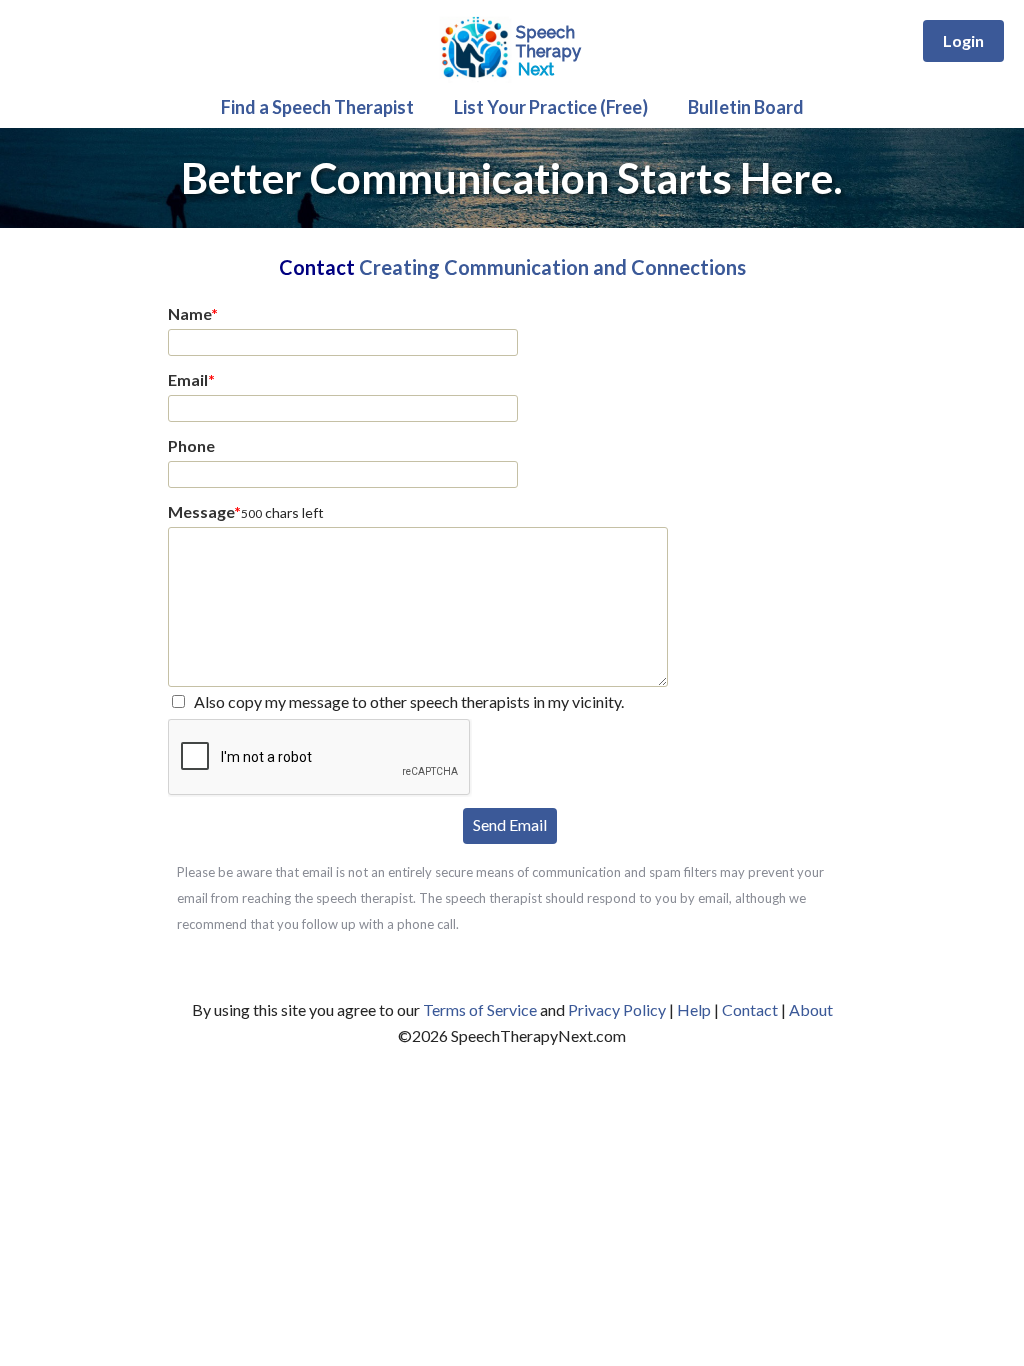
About (811, 1009)
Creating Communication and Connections (552, 267)
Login (963, 40)
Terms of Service (480, 1009)
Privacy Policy (617, 1009)
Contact (750, 1009)
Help (694, 1009)
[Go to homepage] (512, 79)
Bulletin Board (746, 107)
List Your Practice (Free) (551, 107)
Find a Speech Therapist (317, 107)
